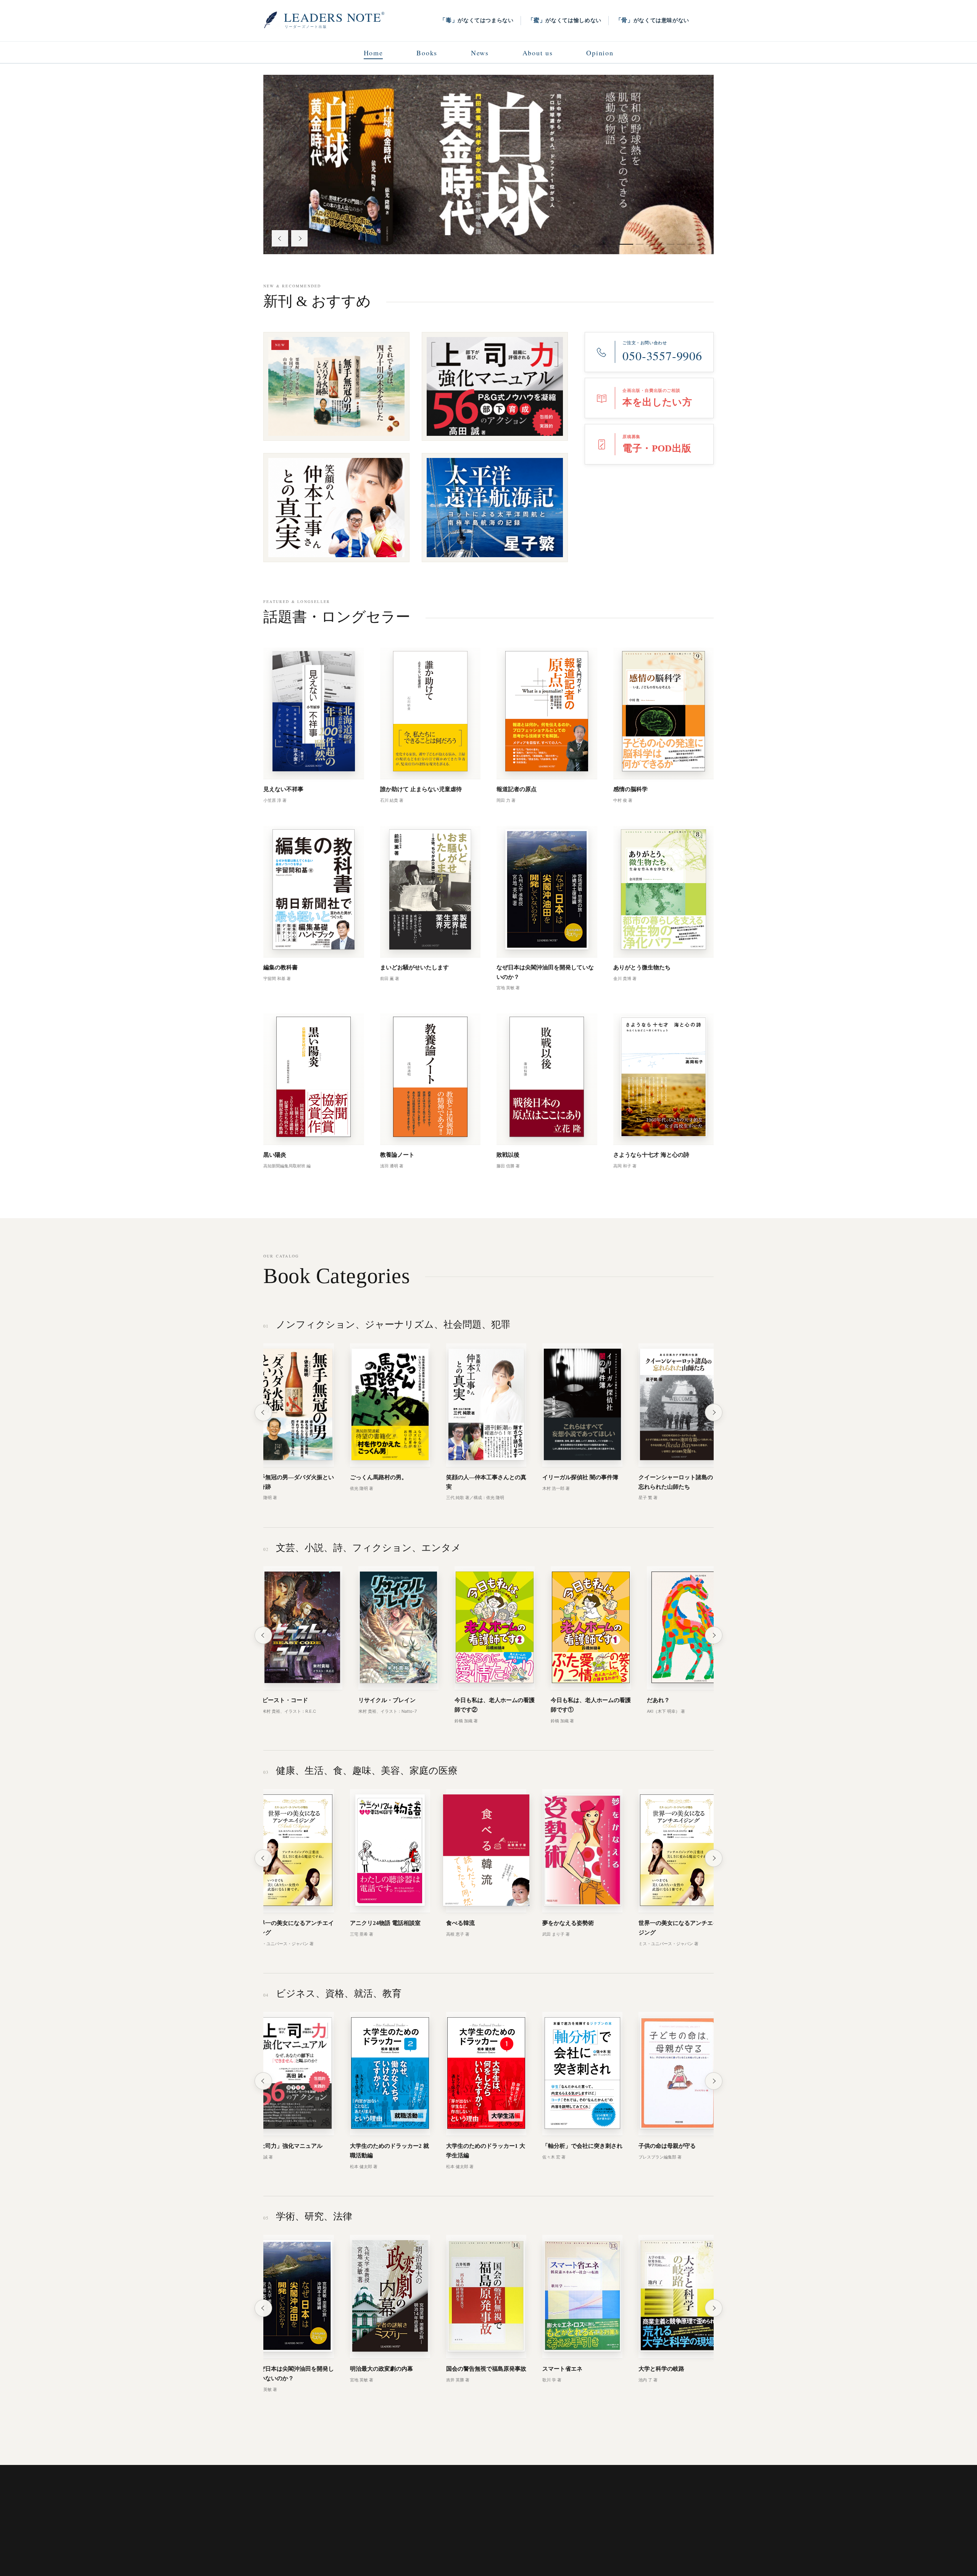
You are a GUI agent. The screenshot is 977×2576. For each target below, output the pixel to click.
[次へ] (714, 1412)
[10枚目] (691, 244)
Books (427, 53)
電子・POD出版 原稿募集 (364, 2549)
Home (373, 53)
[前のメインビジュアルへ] (280, 238)
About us (538, 53)
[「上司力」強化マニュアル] (495, 387)
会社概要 (412, 2549)
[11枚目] (701, 244)
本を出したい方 (310, 2549)
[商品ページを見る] (488, 164)
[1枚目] (592, 244)
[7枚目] (660, 244)
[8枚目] (671, 244)
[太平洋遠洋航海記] (495, 508)
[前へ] (263, 1412)
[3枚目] (612, 244)
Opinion (600, 53)
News (480, 53)
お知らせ (272, 2549)
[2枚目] (602, 244)
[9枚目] (681, 244)
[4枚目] (622, 244)
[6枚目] (646, 244)
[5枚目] (633, 244)
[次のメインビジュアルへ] (299, 238)
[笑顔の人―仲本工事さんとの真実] (336, 508)
